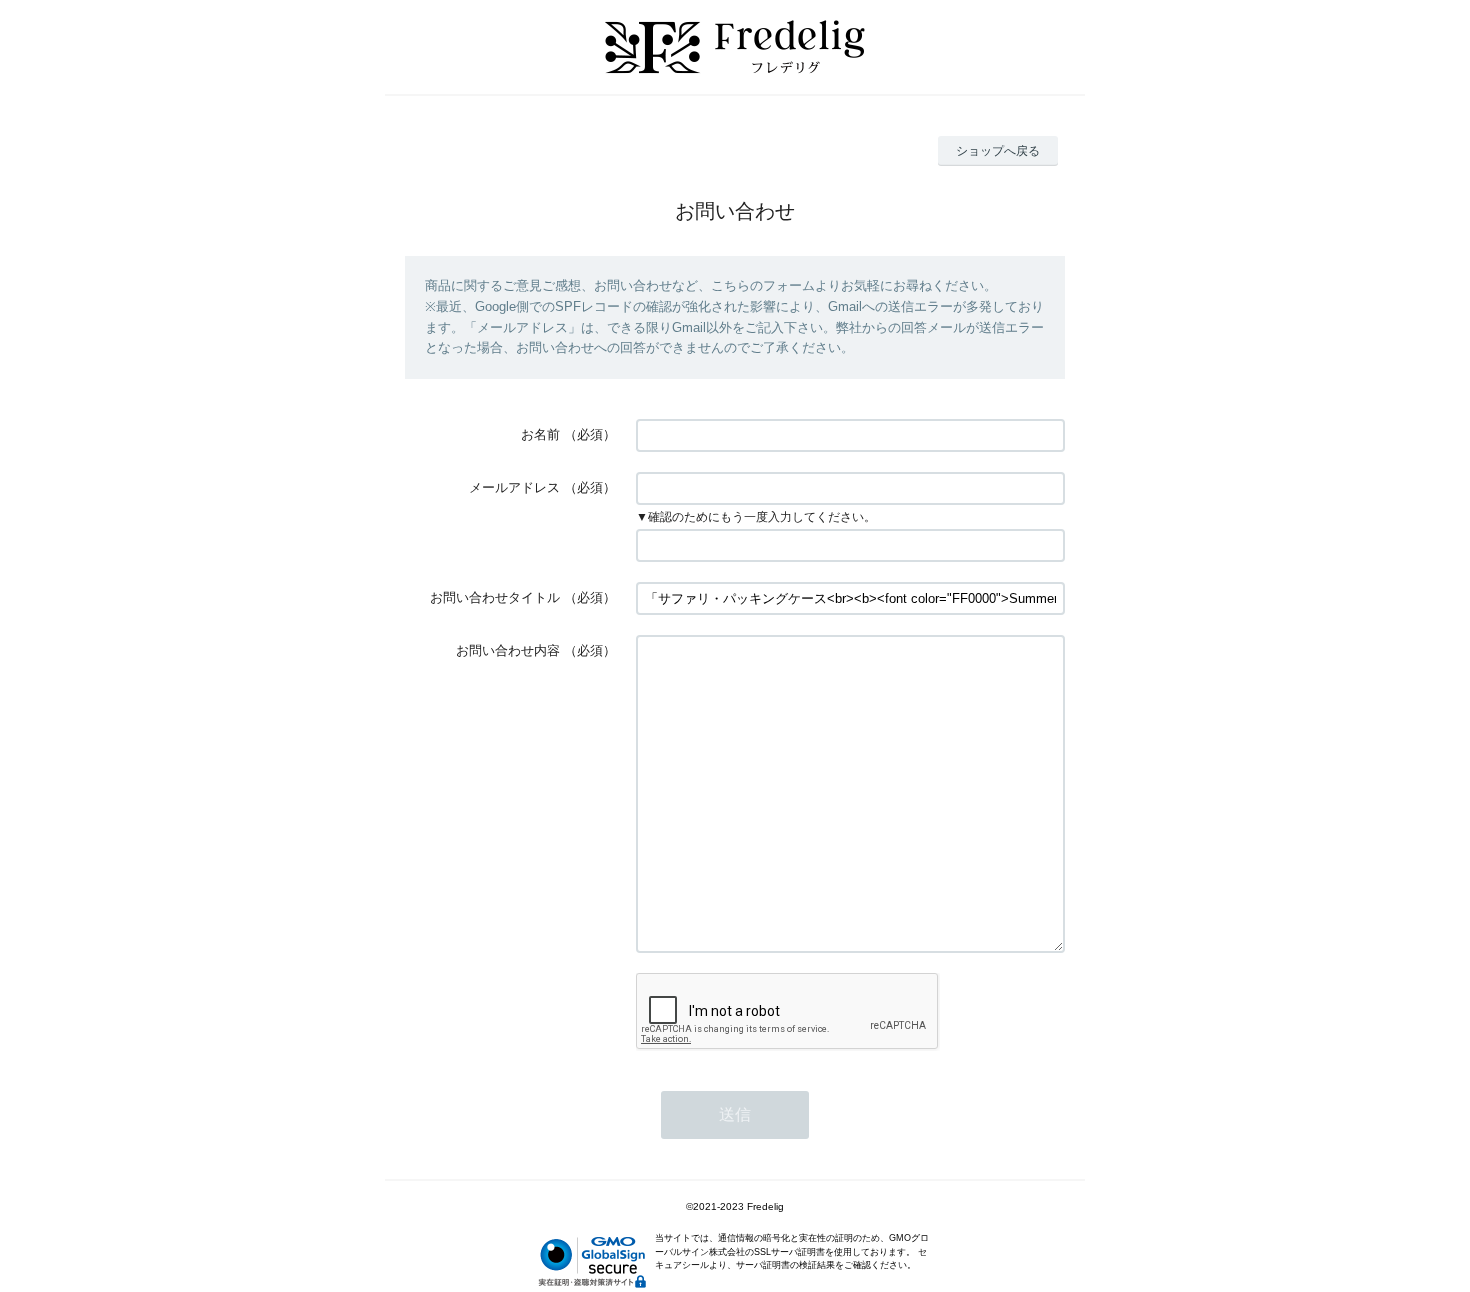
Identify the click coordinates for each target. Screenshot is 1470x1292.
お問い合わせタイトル (495, 597)
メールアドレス (514, 487)
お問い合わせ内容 (508, 650)
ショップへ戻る (998, 151)
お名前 (540, 434)
